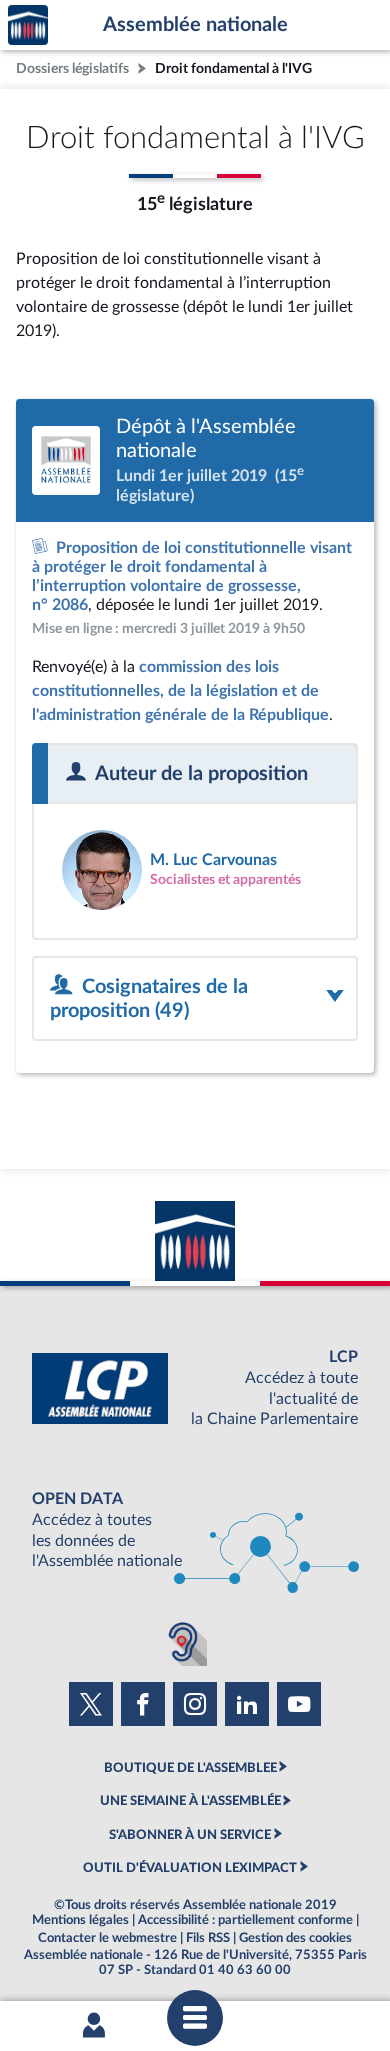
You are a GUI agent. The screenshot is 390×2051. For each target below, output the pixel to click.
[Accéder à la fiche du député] (195, 870)
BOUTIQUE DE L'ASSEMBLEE (190, 1768)
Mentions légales (80, 1920)
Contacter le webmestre (107, 1938)
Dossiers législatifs (72, 68)
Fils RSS (208, 1938)
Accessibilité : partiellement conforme (245, 1920)
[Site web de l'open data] (195, 1530)
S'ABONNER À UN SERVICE (190, 1835)
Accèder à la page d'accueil (28, 25)
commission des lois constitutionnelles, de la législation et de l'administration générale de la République (180, 691)
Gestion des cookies (295, 1938)
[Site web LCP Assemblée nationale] (195, 1388)
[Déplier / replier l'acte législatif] (195, 998)
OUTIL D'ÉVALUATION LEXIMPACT (190, 1868)
